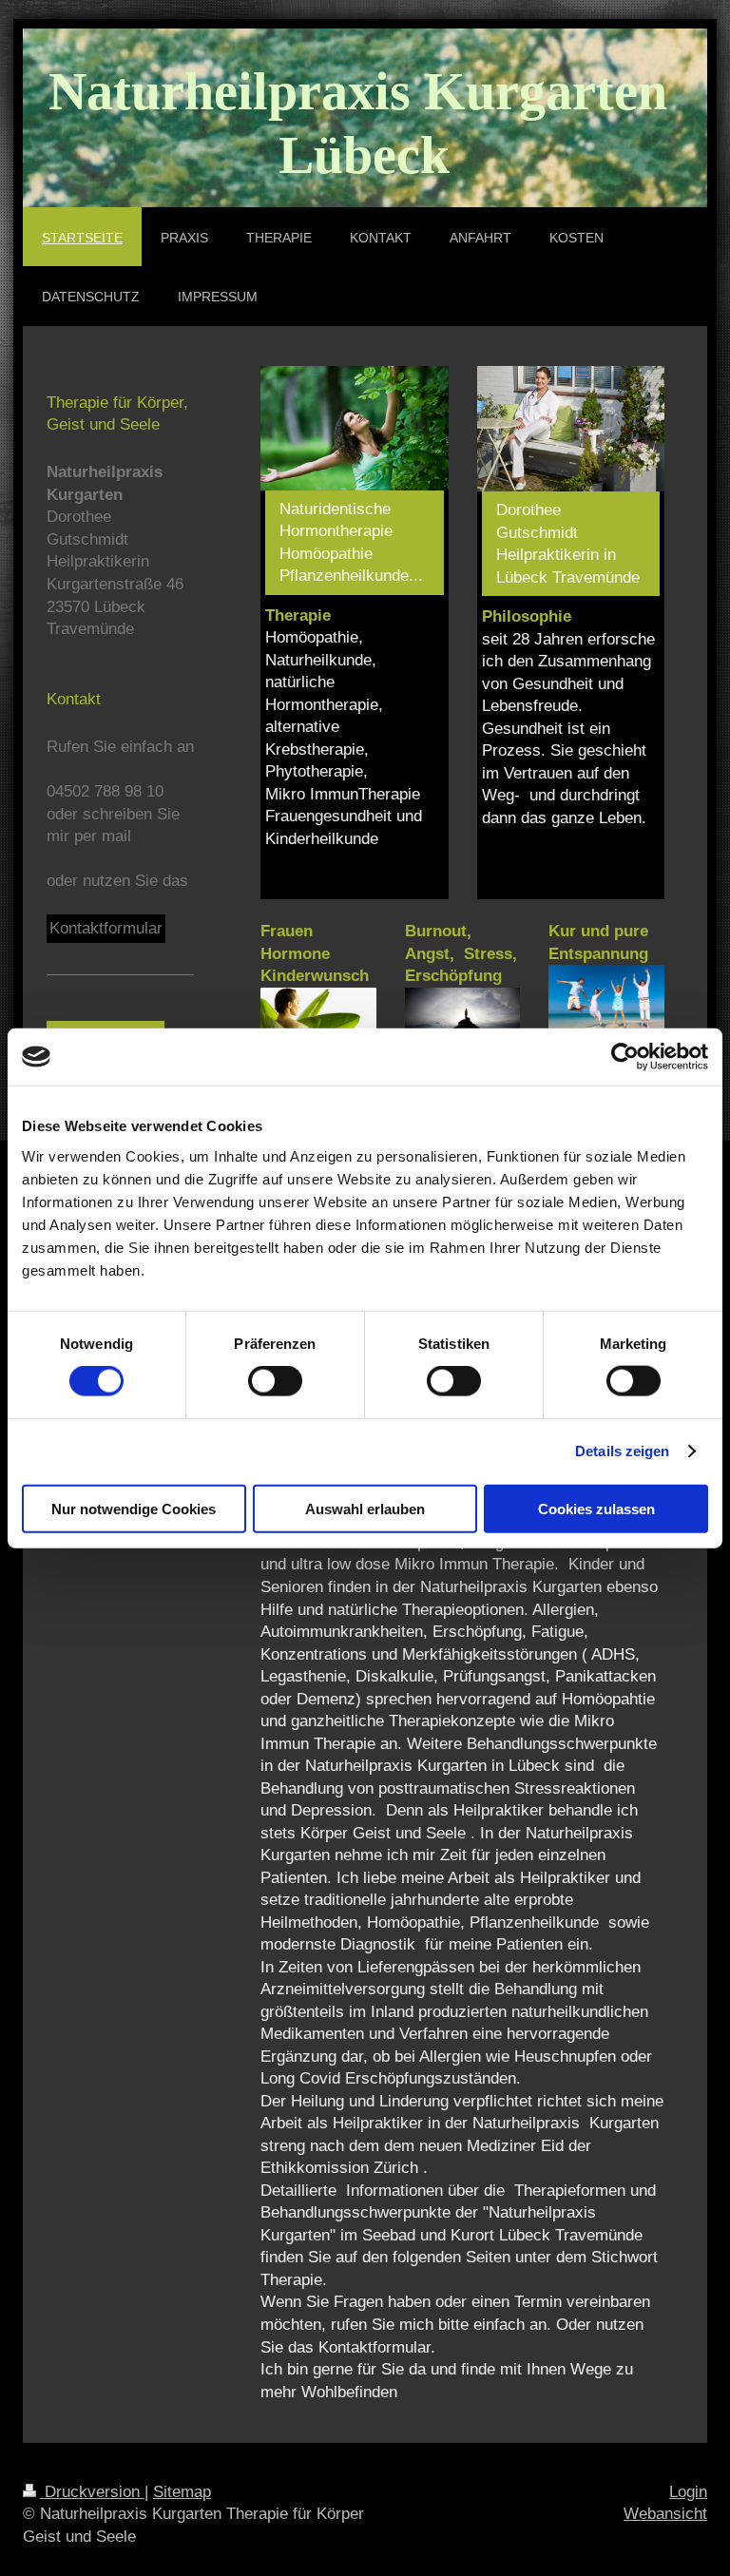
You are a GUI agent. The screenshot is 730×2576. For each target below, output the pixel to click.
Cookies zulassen (596, 1508)
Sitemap (182, 2492)
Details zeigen (622, 1451)
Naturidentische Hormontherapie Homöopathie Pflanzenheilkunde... (351, 543)
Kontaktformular (106, 928)
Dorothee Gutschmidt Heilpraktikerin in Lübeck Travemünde (568, 544)
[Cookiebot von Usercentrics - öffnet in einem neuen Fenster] (625, 1057)
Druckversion (92, 2492)
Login (688, 2492)
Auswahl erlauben (365, 1508)
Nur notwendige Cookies (134, 1508)
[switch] (275, 1381)
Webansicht (665, 2514)
